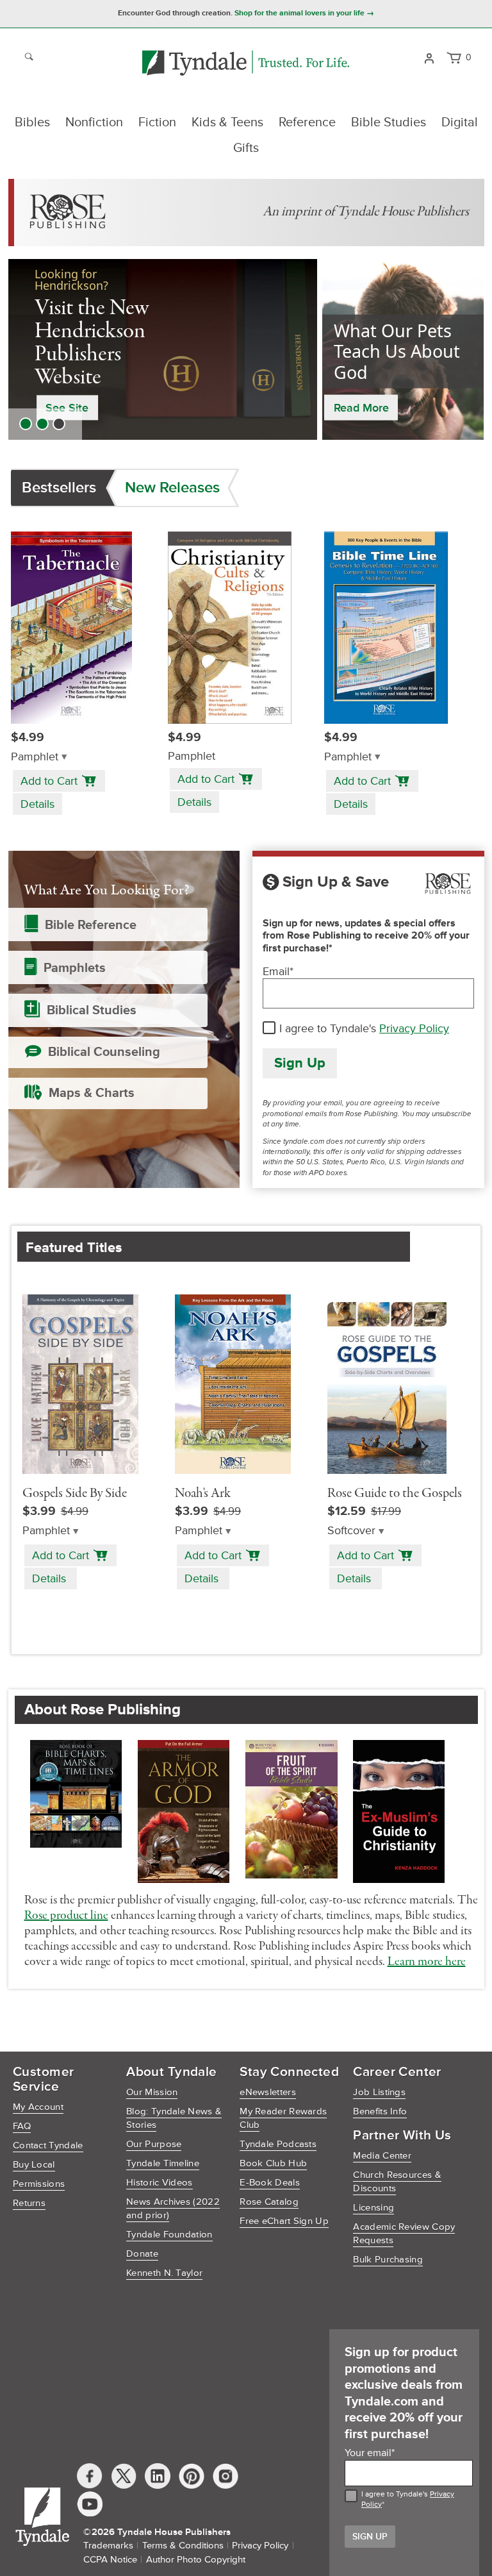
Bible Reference (91, 925)
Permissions (39, 2184)
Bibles (32, 122)
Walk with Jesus (89, 381)
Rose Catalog (269, 2202)
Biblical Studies (92, 1010)
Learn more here (427, 1962)
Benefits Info (380, 2112)
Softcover (351, 1531)
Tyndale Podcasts (278, 2144)
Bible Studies (389, 122)
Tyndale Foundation (169, 2235)
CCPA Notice (110, 2560)
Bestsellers (59, 488)
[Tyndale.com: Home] (246, 64)
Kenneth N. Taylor (164, 2273)
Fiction (157, 122)
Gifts (246, 148)
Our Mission (152, 2092)
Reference (307, 122)
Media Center (382, 2156)
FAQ (22, 2126)
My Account (38, 2107)
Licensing (373, 2208)
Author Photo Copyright (196, 2560)
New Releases (172, 488)
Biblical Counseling (104, 1052)
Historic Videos (160, 2183)
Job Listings (379, 2092)
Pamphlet (35, 757)
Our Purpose (154, 2144)
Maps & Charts (92, 1093)
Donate (142, 2254)
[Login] (429, 57)
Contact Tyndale (48, 2145)
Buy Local (34, 2165)
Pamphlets (75, 968)
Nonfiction (94, 122)
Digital (460, 122)
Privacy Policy (414, 1028)
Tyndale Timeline (163, 2163)
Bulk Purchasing (388, 2260)
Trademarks (108, 2546)
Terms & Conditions (183, 2546)
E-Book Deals (270, 2183)
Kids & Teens (227, 122)
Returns (29, 2203)
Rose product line (66, 1916)
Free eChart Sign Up (284, 2221)
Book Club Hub (273, 2163)
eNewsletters (268, 2092)
